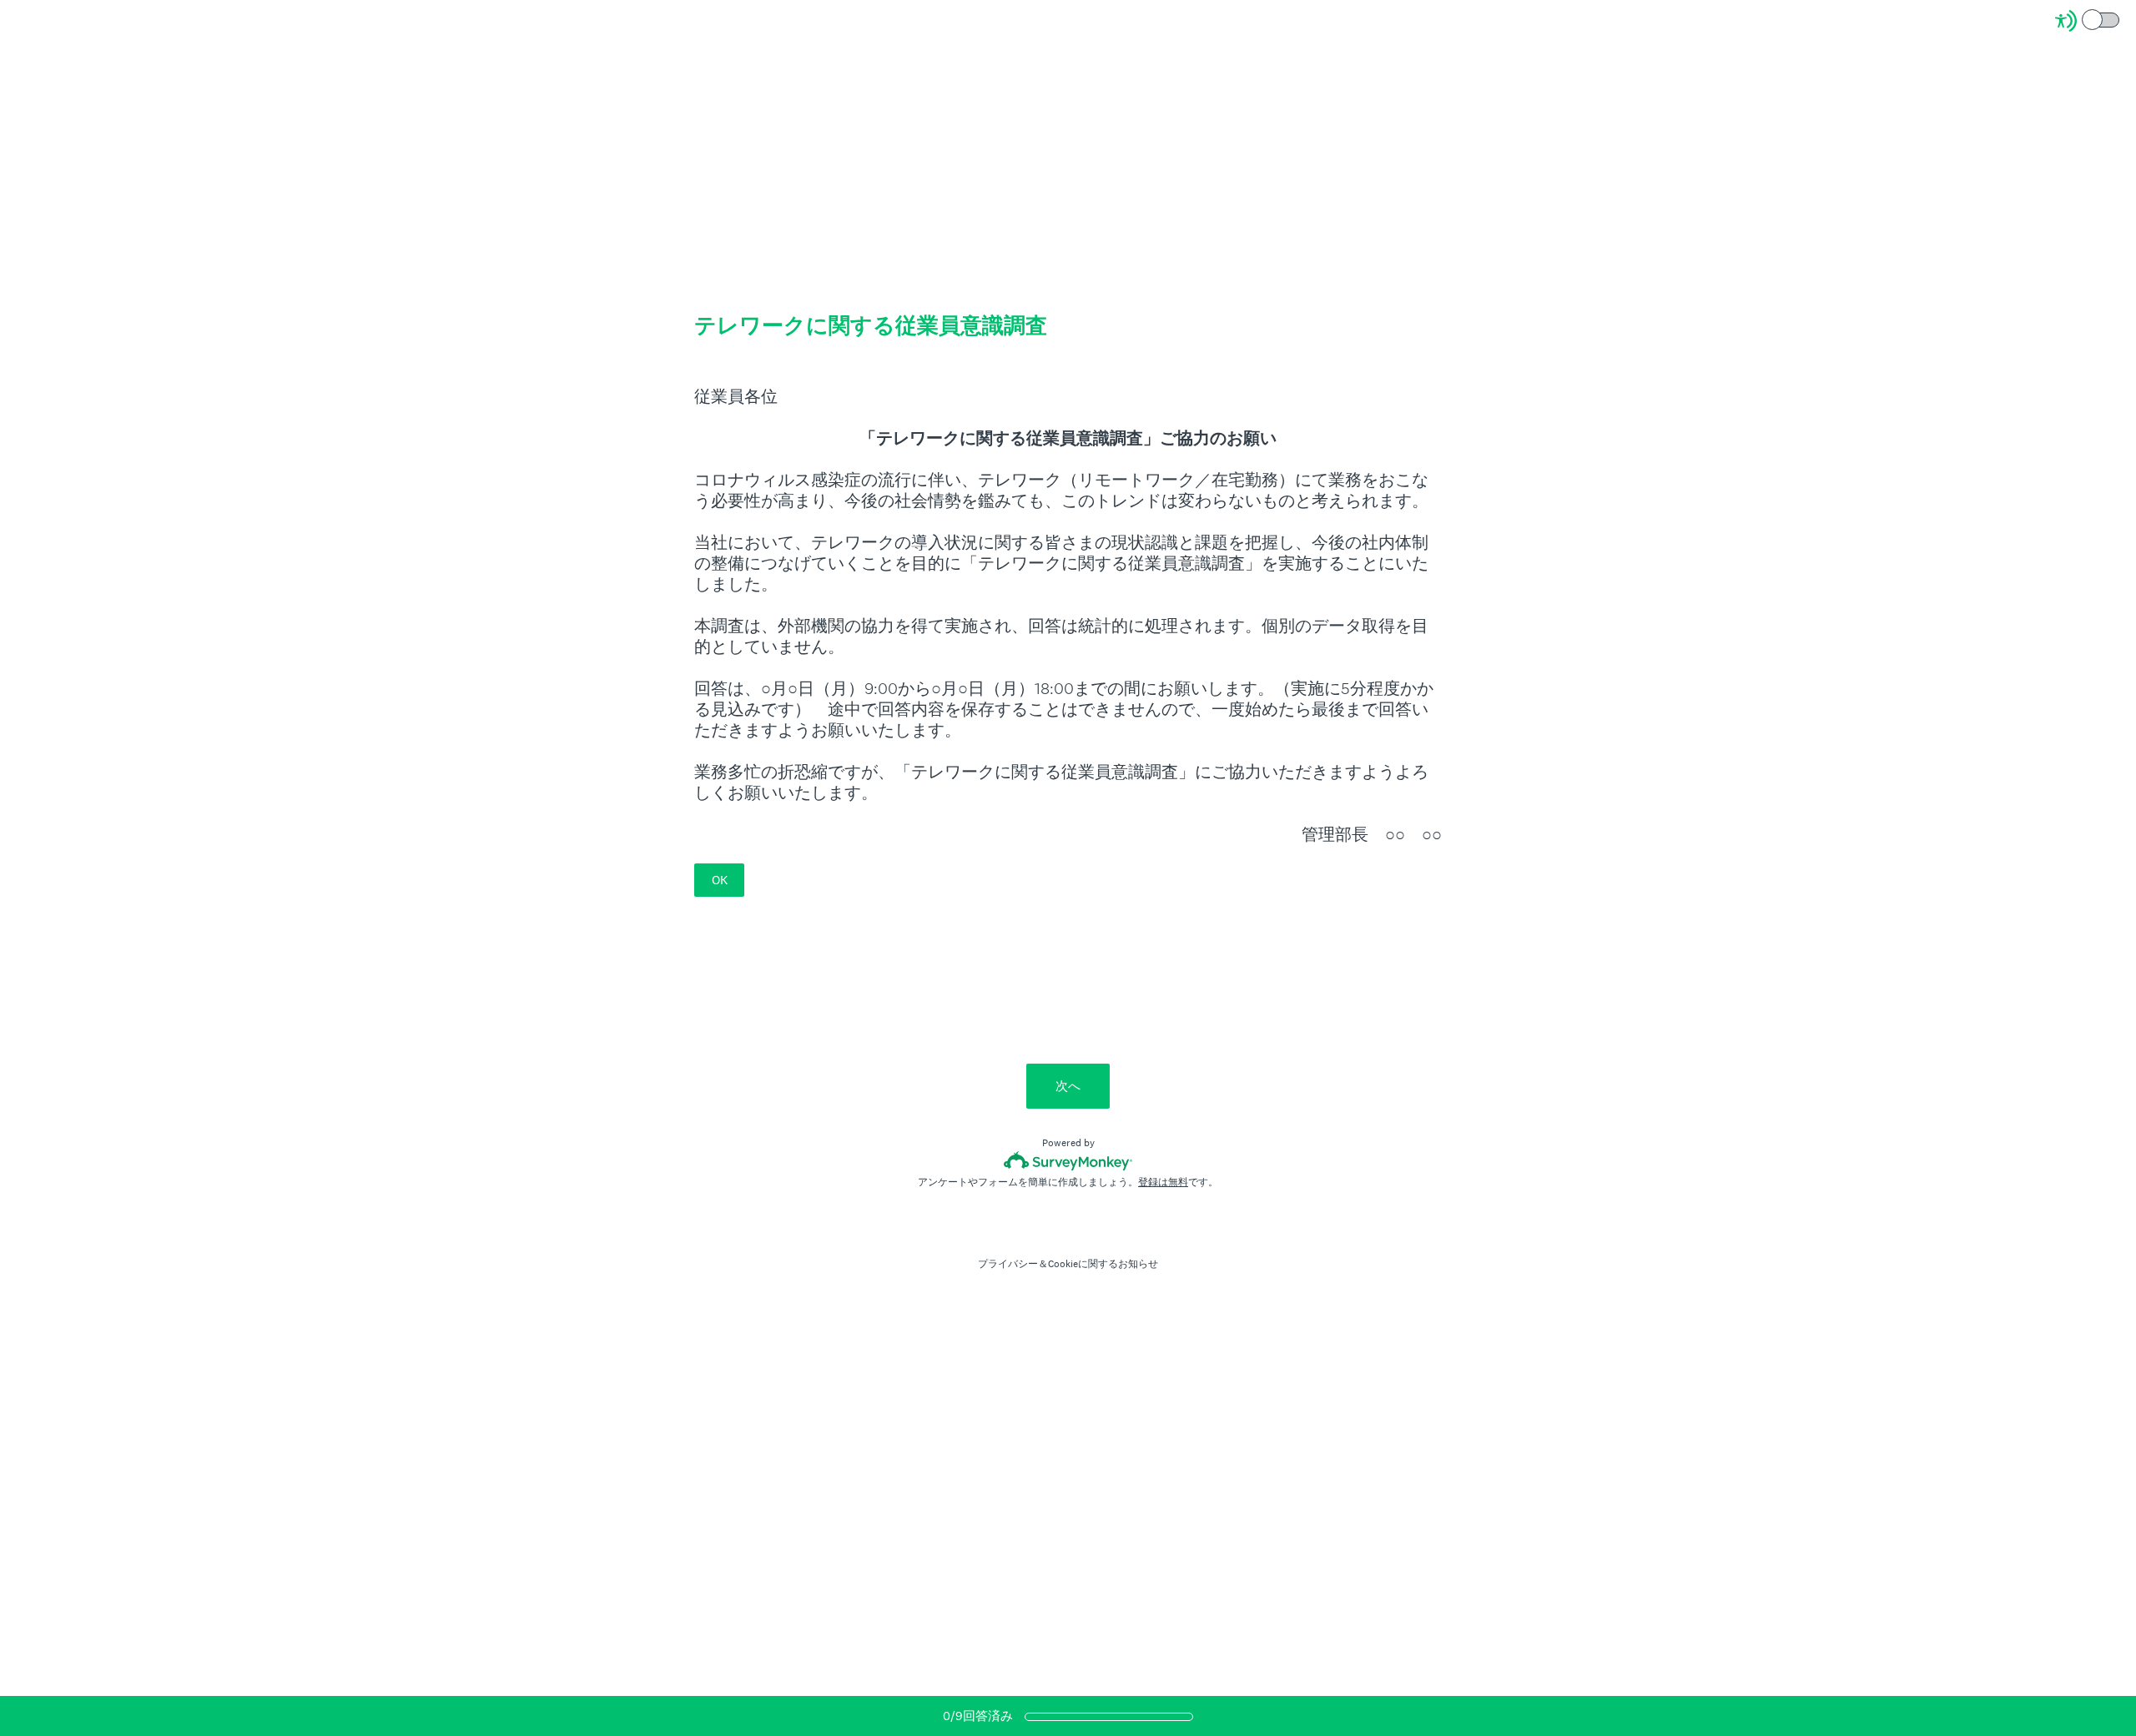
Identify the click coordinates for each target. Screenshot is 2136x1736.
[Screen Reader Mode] (2088, 21)
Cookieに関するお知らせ (1103, 1264)
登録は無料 (1163, 1182)
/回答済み (978, 1716)
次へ (1068, 1086)
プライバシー (1008, 1264)
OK (720, 880)
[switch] (2121, 19)
